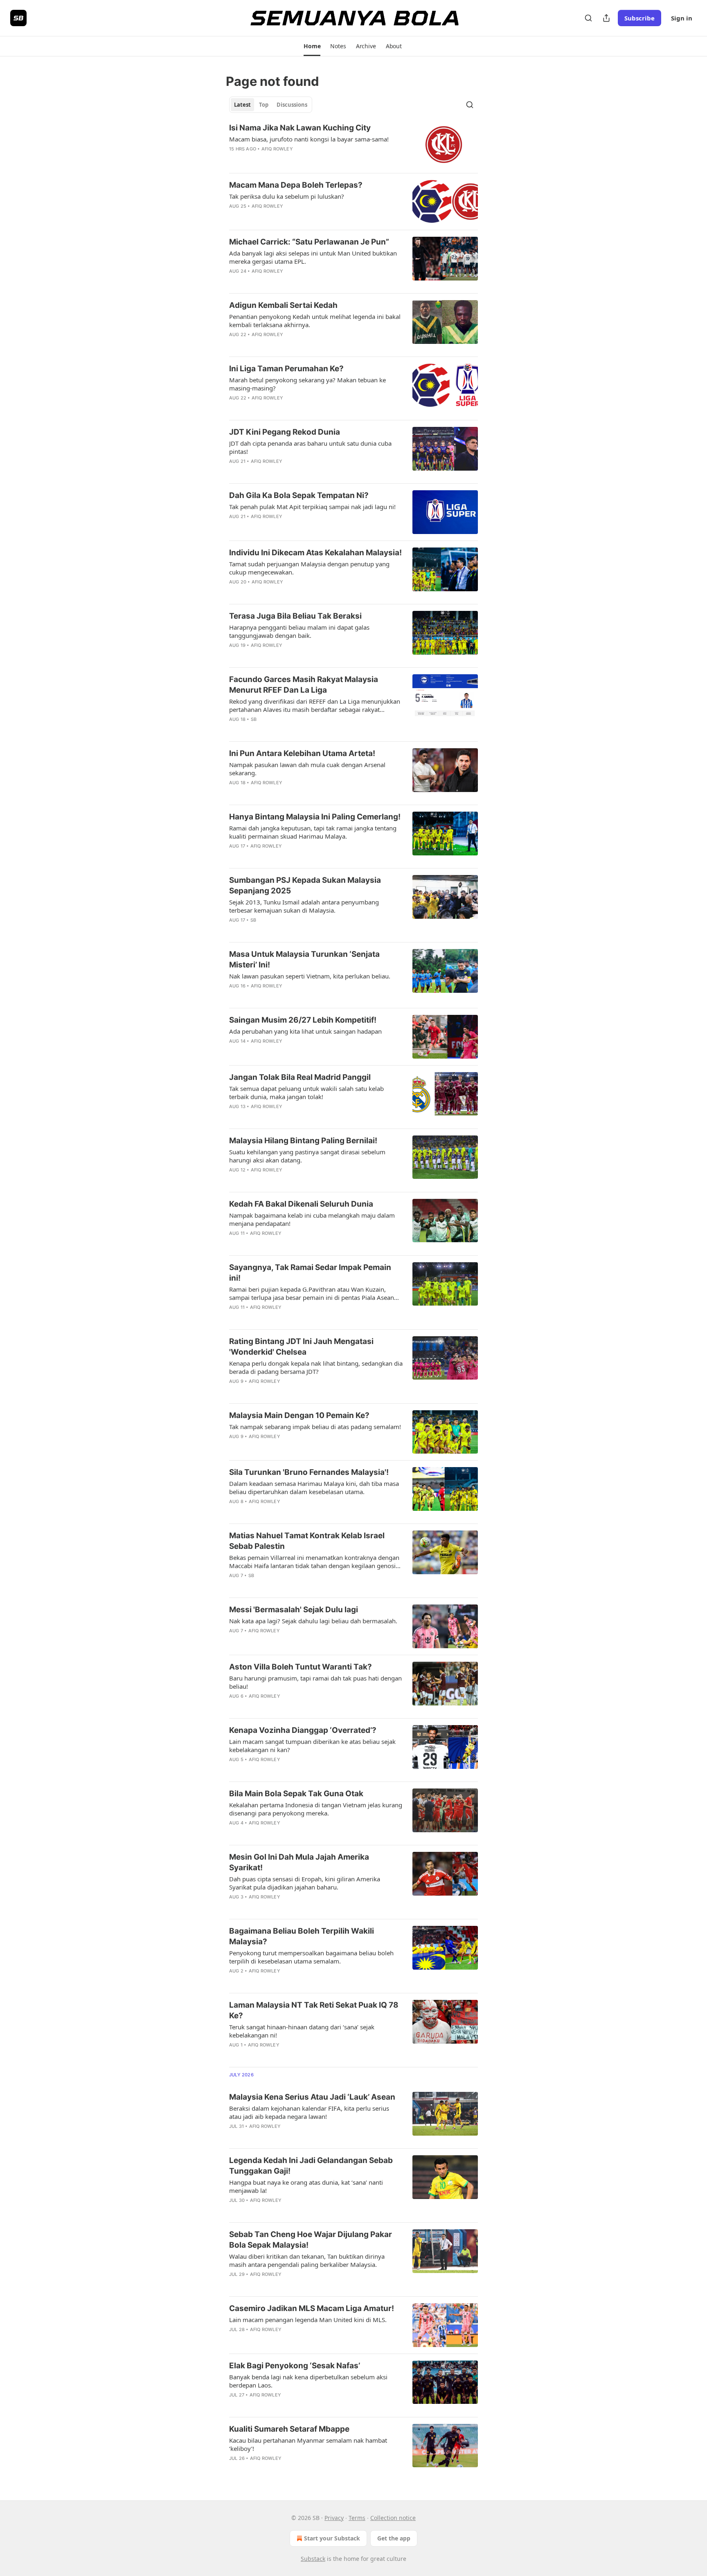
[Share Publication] (606, 18)
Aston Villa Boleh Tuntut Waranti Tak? (301, 1667)
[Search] (588, 18)
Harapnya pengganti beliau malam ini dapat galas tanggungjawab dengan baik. (299, 631)
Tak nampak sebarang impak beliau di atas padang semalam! (315, 1427)
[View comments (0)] (289, 159)
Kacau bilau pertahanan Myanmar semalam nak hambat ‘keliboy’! (308, 2444)
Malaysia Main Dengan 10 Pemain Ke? (299, 1415)
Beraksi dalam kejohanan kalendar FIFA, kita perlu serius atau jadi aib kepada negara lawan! (309, 2112)
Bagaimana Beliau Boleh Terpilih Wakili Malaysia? (302, 1936)
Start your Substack (332, 2538)
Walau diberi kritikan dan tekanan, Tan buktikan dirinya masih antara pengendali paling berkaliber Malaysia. (307, 2260)
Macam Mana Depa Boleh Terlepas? (296, 185)
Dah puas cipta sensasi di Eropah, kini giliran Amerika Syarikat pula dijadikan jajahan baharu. (305, 1883)
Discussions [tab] (292, 105)
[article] (353, 145)
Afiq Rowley (277, 149)
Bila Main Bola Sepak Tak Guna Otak (296, 1794)
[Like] (234, 159)
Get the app (394, 2538)
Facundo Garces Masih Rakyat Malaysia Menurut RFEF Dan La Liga (304, 685)
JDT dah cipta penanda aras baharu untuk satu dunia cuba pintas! (310, 447)
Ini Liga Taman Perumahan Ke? (286, 369)
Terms (357, 2518)
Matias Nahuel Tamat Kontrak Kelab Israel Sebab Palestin (307, 1541)
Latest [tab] (242, 105)
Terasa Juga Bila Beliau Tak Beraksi (295, 616)
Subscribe (639, 18)
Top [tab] (264, 105)
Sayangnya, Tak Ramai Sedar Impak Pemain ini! (310, 1273)
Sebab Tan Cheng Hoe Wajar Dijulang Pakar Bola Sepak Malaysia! (311, 2240)
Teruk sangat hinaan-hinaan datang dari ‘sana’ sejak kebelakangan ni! (302, 2031)
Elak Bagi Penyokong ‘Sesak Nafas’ (295, 2366)
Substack (313, 2559)
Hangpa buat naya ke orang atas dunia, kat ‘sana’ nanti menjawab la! (306, 2186)
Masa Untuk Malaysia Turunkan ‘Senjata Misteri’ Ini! (304, 959)
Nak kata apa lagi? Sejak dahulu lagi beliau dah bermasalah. (313, 1621)
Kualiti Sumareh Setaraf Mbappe (289, 2429)
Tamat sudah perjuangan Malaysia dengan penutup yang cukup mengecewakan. (309, 568)
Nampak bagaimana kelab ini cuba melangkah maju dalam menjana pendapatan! (312, 1219)
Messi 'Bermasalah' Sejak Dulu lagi (294, 1610)
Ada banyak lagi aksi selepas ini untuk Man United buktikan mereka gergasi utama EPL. (313, 257)
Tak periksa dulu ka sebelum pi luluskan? (287, 196)
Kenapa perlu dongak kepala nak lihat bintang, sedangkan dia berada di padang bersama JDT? (316, 1367)
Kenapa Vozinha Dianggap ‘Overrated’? (303, 1730)
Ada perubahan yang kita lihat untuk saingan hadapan (305, 1031)
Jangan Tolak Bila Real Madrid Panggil (300, 1077)
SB (254, 719)
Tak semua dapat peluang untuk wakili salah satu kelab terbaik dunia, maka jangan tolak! (306, 1093)
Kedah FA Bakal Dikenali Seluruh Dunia (301, 1204)
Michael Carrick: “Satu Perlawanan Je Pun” (309, 242)
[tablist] (271, 105)
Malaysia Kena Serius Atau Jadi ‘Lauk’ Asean (312, 2097)
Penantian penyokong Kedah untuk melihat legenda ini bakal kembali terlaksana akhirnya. (315, 321)
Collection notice (393, 2518)
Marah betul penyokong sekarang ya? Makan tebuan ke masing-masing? (307, 384)
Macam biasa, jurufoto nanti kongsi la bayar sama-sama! (309, 139)
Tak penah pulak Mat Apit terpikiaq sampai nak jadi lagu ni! (312, 507)
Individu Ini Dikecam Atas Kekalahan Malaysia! (315, 553)
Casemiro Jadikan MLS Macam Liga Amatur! (312, 2308)
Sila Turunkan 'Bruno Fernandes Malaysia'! (309, 1472)
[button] (312, 46)
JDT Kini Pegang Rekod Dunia (285, 432)
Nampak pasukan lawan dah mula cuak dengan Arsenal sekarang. (307, 769)
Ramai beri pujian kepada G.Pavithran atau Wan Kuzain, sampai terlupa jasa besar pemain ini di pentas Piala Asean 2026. (312, 1293)
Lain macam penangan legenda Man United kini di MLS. (308, 2320)
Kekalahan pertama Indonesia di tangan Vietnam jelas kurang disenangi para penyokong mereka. (316, 1809)
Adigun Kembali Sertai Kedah (283, 305)
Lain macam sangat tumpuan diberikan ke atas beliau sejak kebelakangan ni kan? (312, 1746)
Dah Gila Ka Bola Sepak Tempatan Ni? (299, 495)
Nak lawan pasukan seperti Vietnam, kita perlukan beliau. (310, 976)
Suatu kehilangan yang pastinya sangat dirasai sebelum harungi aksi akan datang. (307, 1156)
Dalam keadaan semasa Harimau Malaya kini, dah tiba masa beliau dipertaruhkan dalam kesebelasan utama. (314, 1488)
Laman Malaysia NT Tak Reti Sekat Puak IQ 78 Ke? (314, 2010)
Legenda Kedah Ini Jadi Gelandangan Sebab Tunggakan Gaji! (311, 2166)
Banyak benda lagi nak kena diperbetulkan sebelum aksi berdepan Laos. (308, 2381)
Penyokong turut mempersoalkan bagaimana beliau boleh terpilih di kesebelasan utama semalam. (311, 1957)
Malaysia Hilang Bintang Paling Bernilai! (303, 1141)
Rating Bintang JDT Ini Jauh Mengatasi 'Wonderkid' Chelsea (301, 1347)
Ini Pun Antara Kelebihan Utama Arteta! (302, 753)
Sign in (682, 18)
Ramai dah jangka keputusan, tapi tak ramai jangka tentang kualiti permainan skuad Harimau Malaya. (313, 832)
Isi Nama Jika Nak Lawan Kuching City (300, 128)
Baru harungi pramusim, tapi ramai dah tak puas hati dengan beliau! (315, 1682)
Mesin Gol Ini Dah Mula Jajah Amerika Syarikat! (299, 1862)
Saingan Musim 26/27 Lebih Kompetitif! (303, 1020)
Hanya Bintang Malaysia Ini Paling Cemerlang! (315, 817)
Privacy (334, 2518)
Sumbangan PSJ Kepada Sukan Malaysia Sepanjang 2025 (305, 885)
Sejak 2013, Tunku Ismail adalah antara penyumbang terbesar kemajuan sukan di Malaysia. (304, 906)
